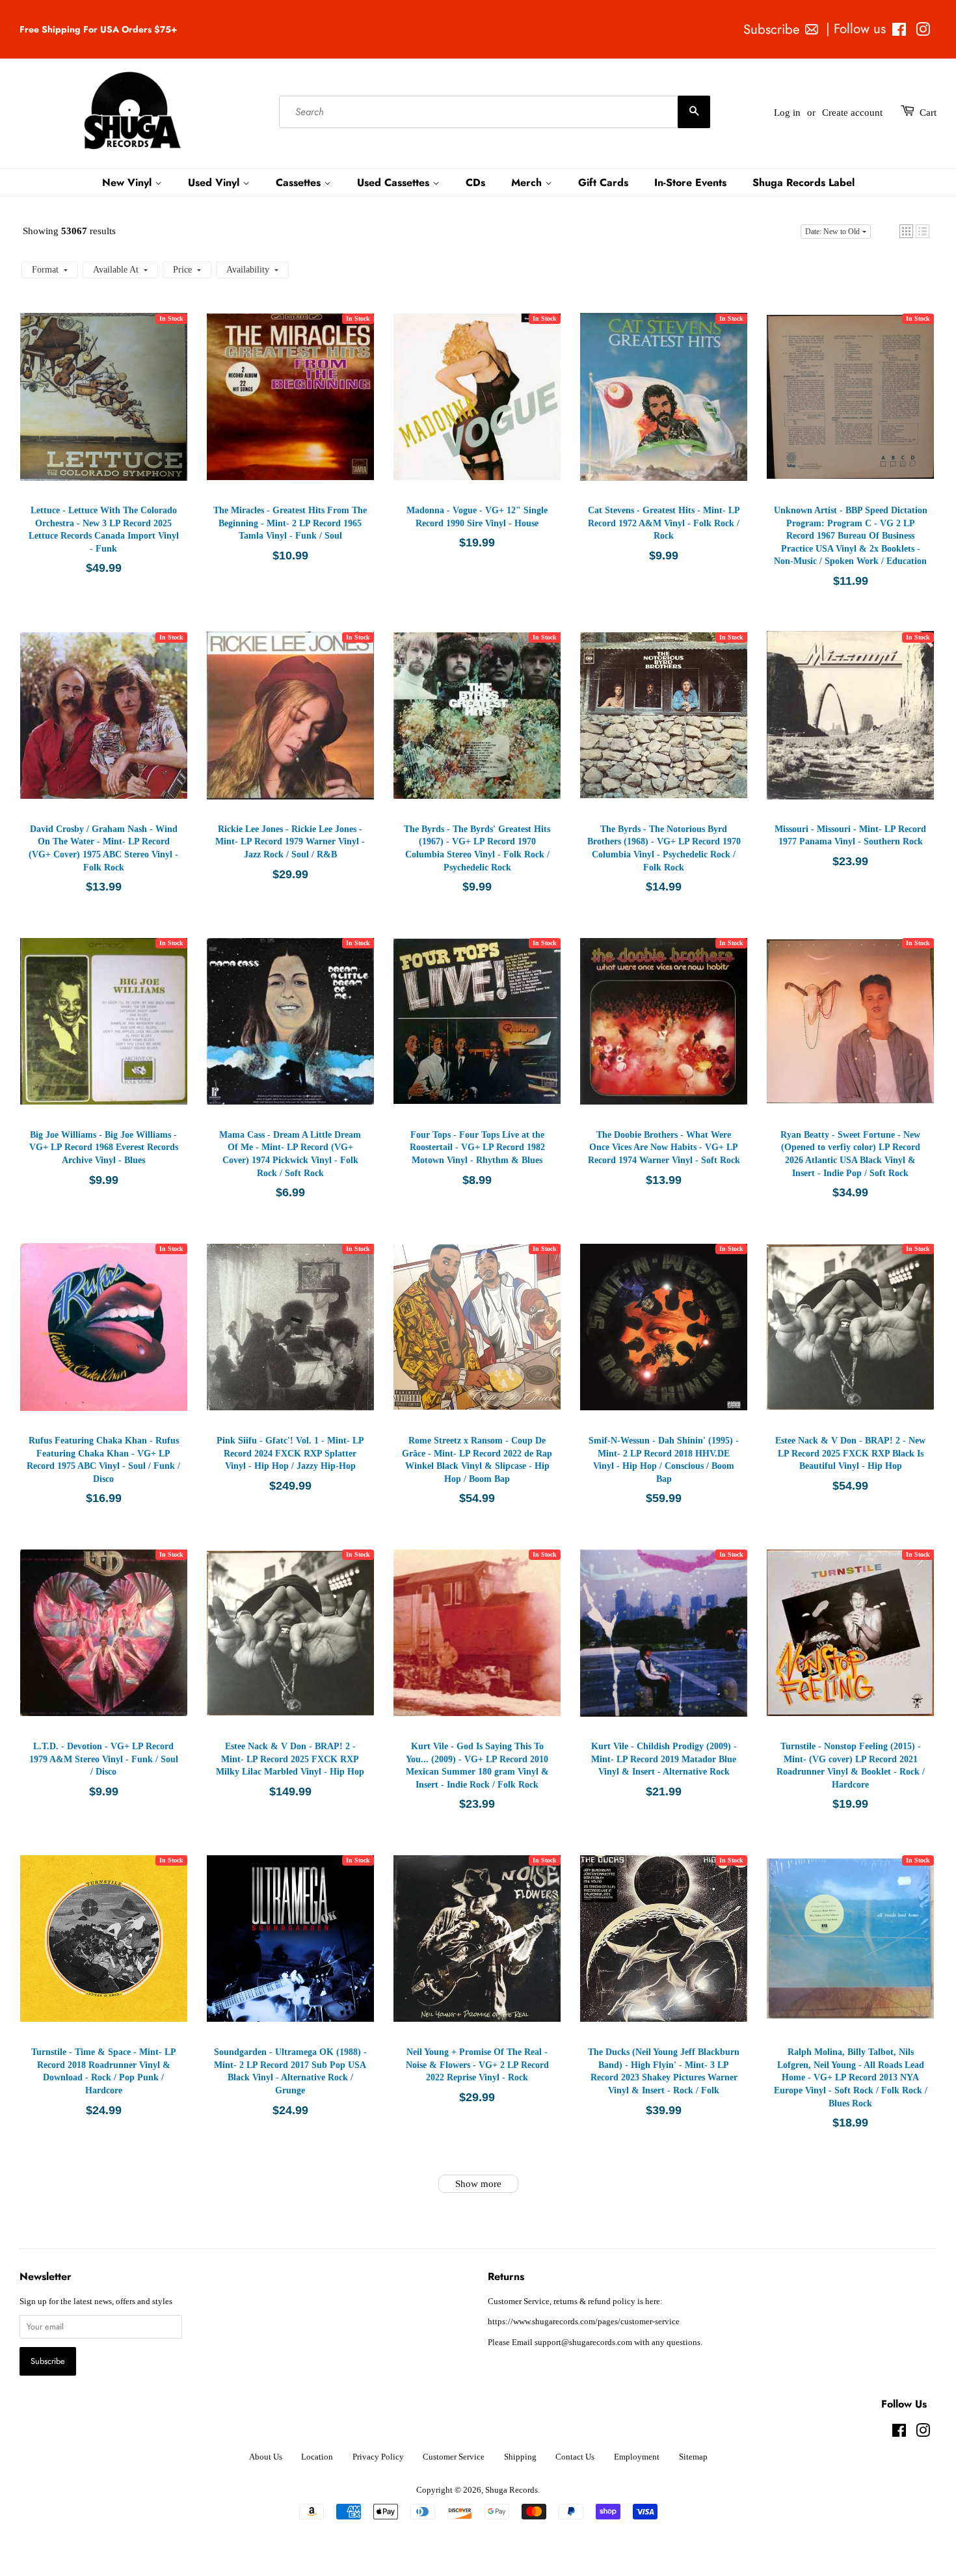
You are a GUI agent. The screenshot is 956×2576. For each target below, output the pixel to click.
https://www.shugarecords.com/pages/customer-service (584, 2322)
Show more (478, 2184)
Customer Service (454, 2457)
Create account (852, 113)
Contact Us (575, 2457)
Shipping (520, 2457)
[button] (906, 231)
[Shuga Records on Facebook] (899, 32)
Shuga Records (511, 2490)
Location (317, 2457)
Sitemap (693, 2457)
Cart (928, 113)
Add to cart (107, 410)
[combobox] (495, 113)
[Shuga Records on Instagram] (923, 32)
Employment (637, 2457)
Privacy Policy (378, 2457)
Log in (787, 113)
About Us (266, 2457)
